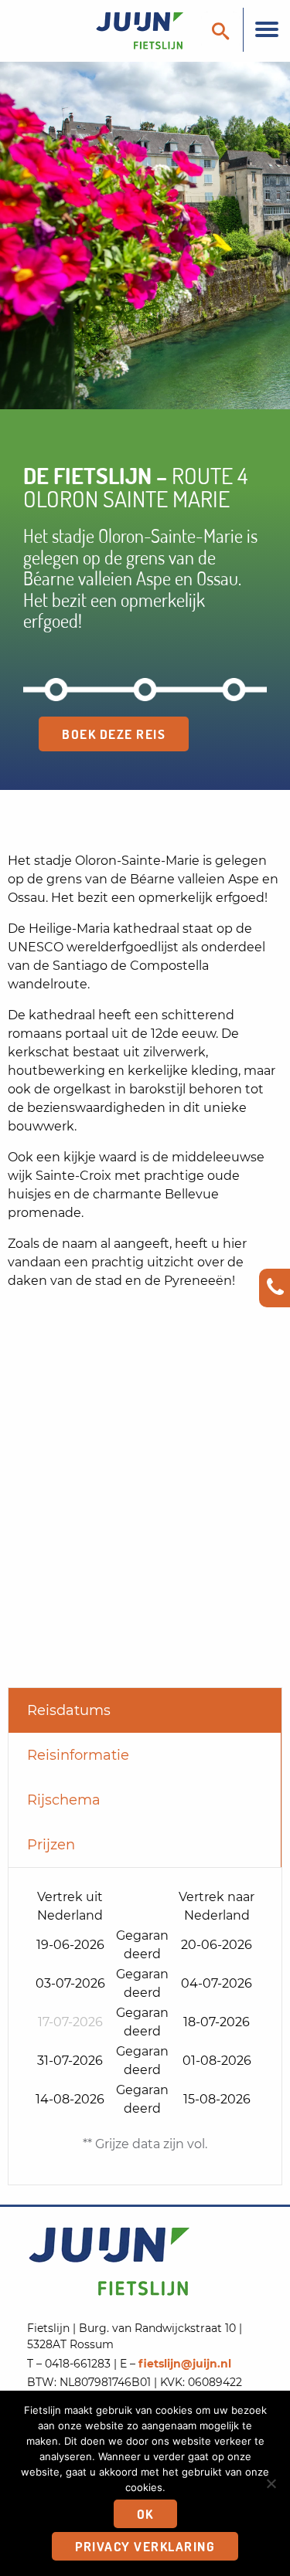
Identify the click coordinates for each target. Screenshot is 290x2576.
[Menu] (266, 30)
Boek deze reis (114, 734)
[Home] (108, 30)
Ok (145, 2514)
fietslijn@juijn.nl (185, 2364)
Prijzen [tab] (51, 1845)
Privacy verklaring (145, 2546)
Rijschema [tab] (64, 1800)
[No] (271, 2483)
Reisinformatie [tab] (78, 1755)
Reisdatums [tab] (69, 1710)
